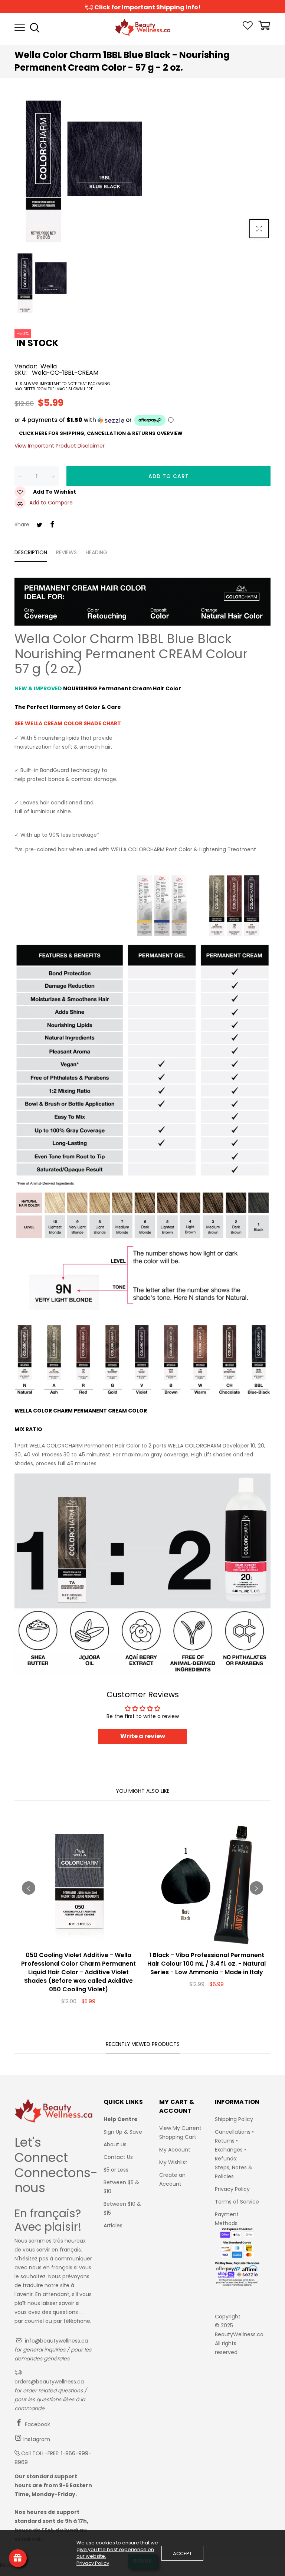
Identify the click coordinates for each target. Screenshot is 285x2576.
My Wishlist (173, 2162)
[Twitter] (39, 525)
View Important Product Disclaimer (60, 446)
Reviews (66, 552)
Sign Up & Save (123, 2132)
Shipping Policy (234, 2119)
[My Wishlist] (248, 28)
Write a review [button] (143, 1736)
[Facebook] (52, 525)
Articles (113, 2225)
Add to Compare (51, 503)
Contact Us (118, 2157)
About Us (115, 2144)
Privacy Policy (232, 2189)
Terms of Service (237, 2202)
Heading (96, 552)
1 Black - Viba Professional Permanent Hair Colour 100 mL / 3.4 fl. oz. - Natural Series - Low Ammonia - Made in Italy (207, 1964)
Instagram (36, 2439)
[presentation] (29, 1888)
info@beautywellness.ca (56, 2341)
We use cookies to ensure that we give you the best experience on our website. (117, 2550)
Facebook (37, 2424)
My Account (175, 2150)
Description (31, 552)
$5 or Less (116, 2170)
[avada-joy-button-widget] (18, 2558)
